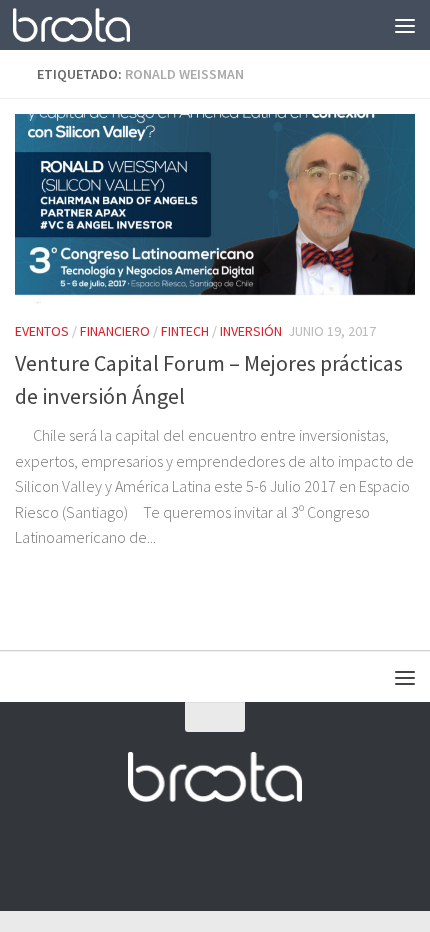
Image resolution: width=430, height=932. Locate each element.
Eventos (42, 331)
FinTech (185, 331)
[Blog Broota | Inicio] (91, 25)
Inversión (251, 331)
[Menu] (405, 25)
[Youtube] (233, 856)
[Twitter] (197, 856)
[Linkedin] (269, 856)
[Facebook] (161, 856)
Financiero (115, 331)
